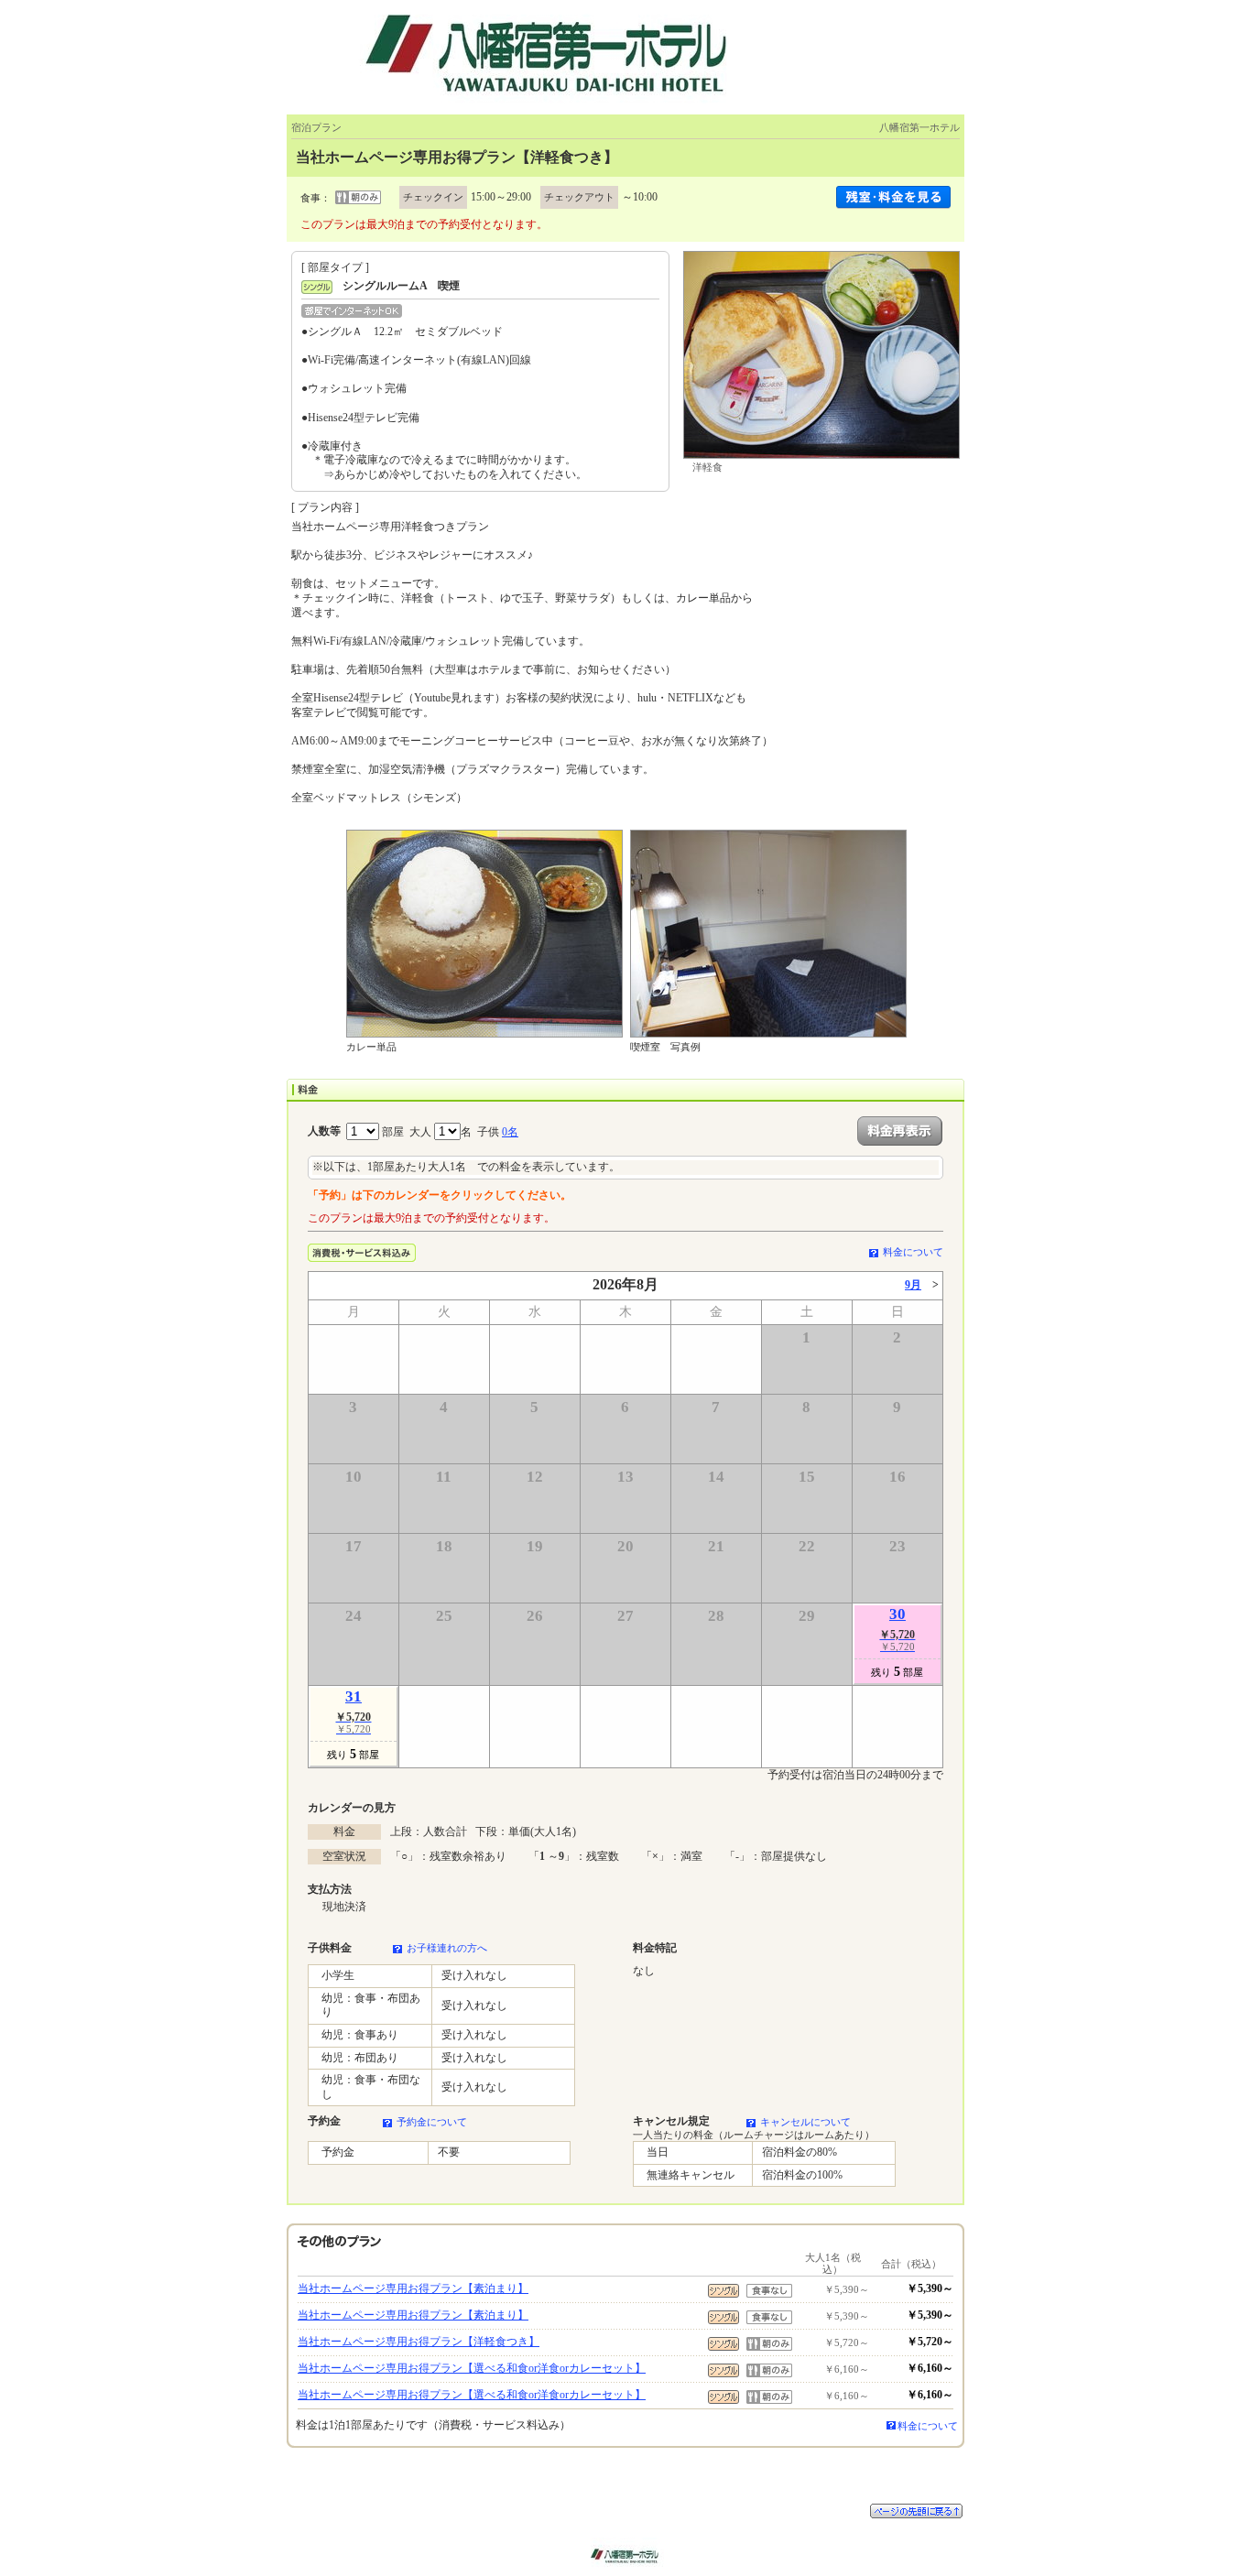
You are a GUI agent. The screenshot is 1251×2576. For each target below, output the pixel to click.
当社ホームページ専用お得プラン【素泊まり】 (413, 2288)
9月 (913, 1285)
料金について (913, 1252)
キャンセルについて (805, 2122)
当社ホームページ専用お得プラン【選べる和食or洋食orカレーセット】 (472, 2368)
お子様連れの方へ (447, 1948)
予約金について (432, 2122)
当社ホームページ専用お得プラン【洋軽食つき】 (419, 2342)
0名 (510, 1132)
